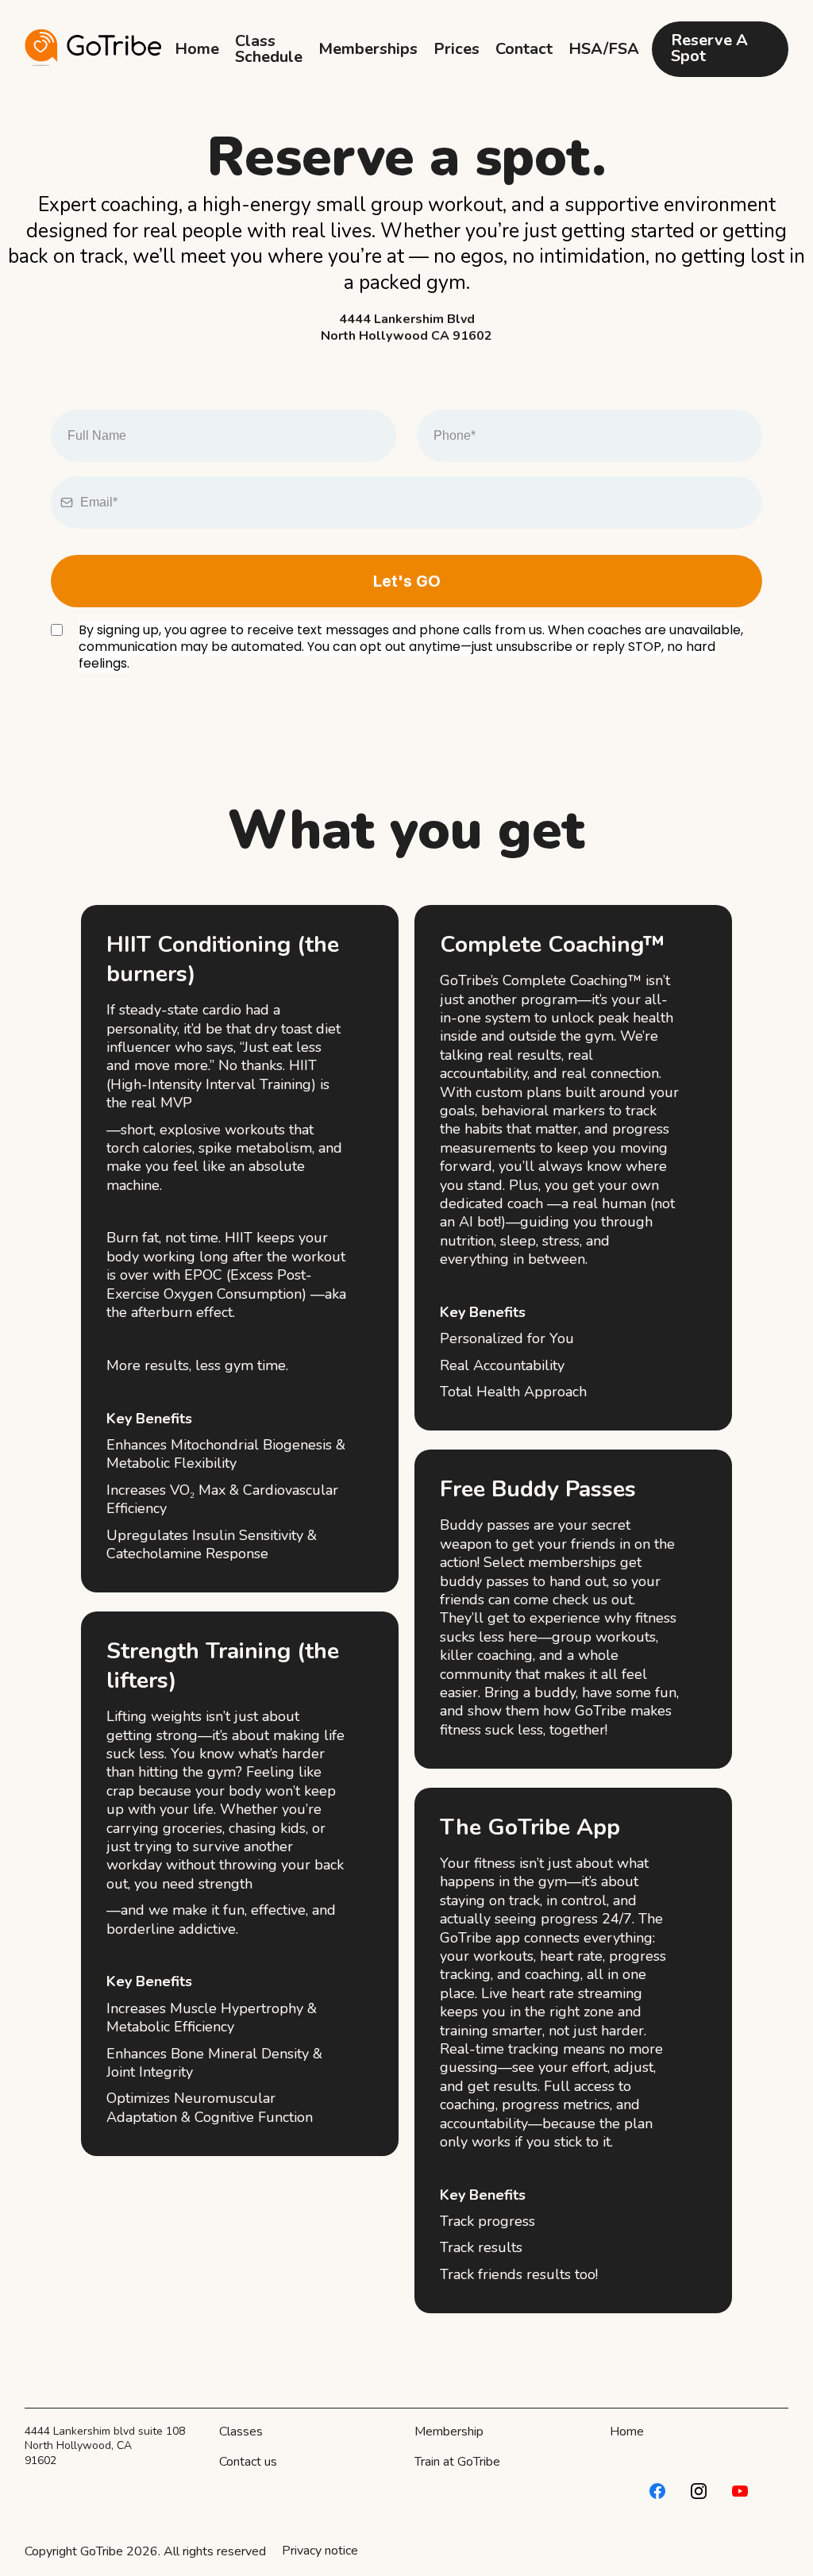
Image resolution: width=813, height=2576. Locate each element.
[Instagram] (699, 2491)
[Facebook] (657, 2491)
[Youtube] (740, 2491)
